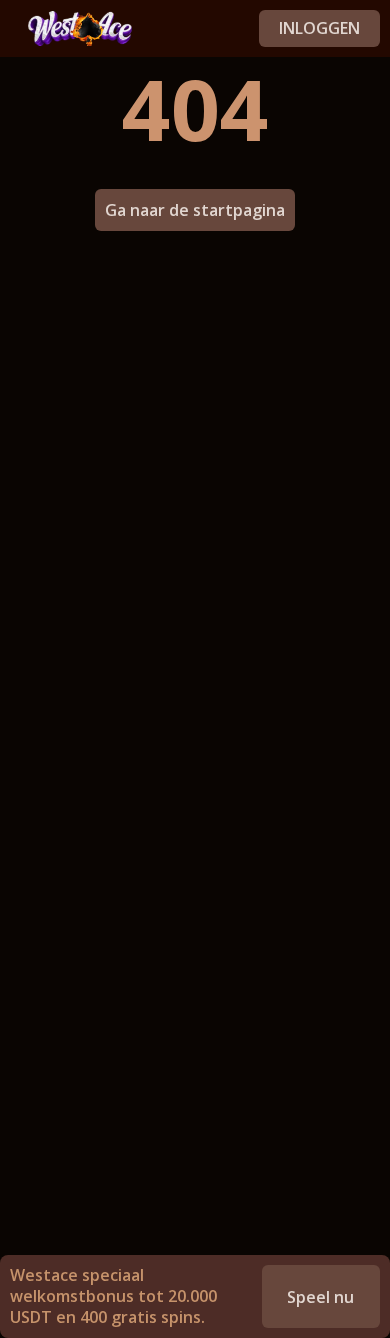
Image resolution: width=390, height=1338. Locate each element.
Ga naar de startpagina (195, 210)
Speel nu (320, 1297)
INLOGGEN (319, 28)
